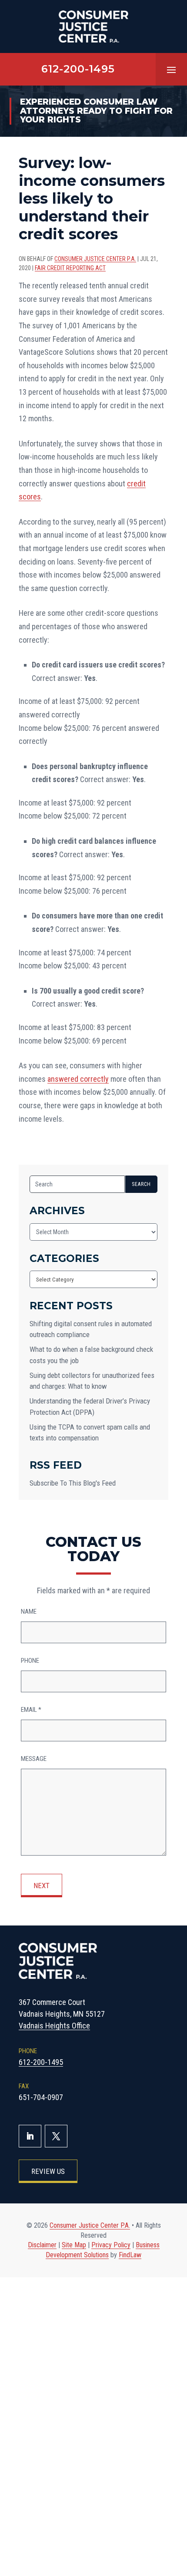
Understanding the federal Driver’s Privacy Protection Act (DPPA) (90, 1407)
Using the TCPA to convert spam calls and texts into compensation (90, 1433)
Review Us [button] (48, 2171)
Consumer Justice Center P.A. (95, 259)
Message (34, 1759)
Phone (30, 1661)
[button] (171, 69)
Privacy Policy (111, 2245)
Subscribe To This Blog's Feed (73, 1483)
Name (29, 1612)
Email (31, 1710)
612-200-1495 (78, 69)
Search (141, 1184)
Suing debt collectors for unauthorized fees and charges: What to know (92, 1381)
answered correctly (78, 1079)
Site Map (74, 2245)
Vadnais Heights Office (54, 2026)
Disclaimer (42, 2245)
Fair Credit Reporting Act (70, 268)
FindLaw (130, 2255)
